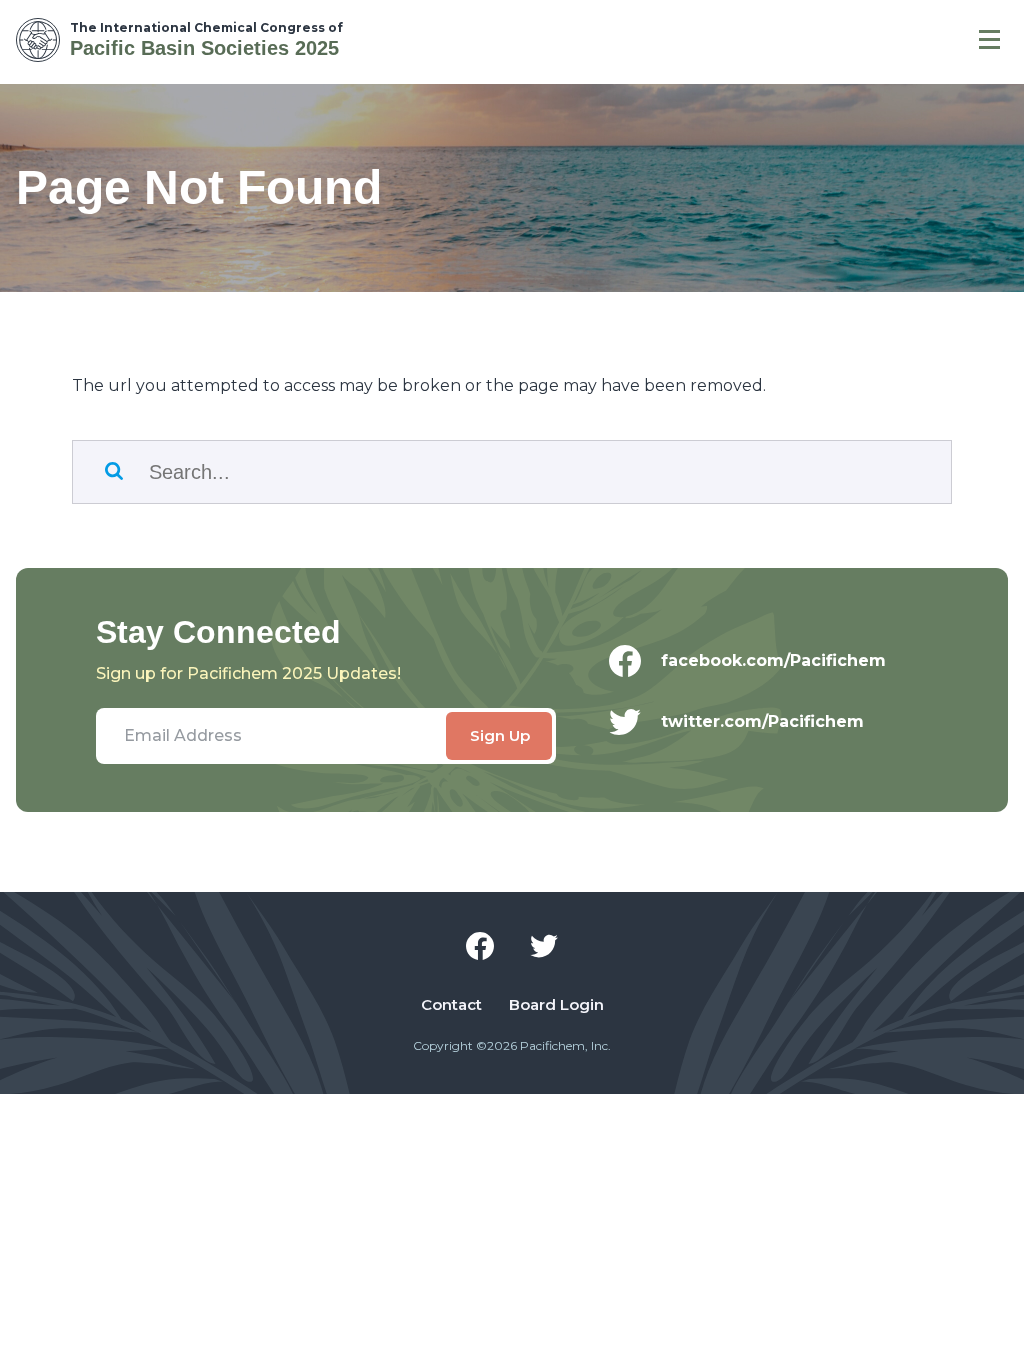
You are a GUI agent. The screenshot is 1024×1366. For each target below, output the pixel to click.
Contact (451, 1005)
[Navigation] (989, 40)
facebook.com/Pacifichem (773, 660)
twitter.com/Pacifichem (762, 721)
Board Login (556, 1005)
